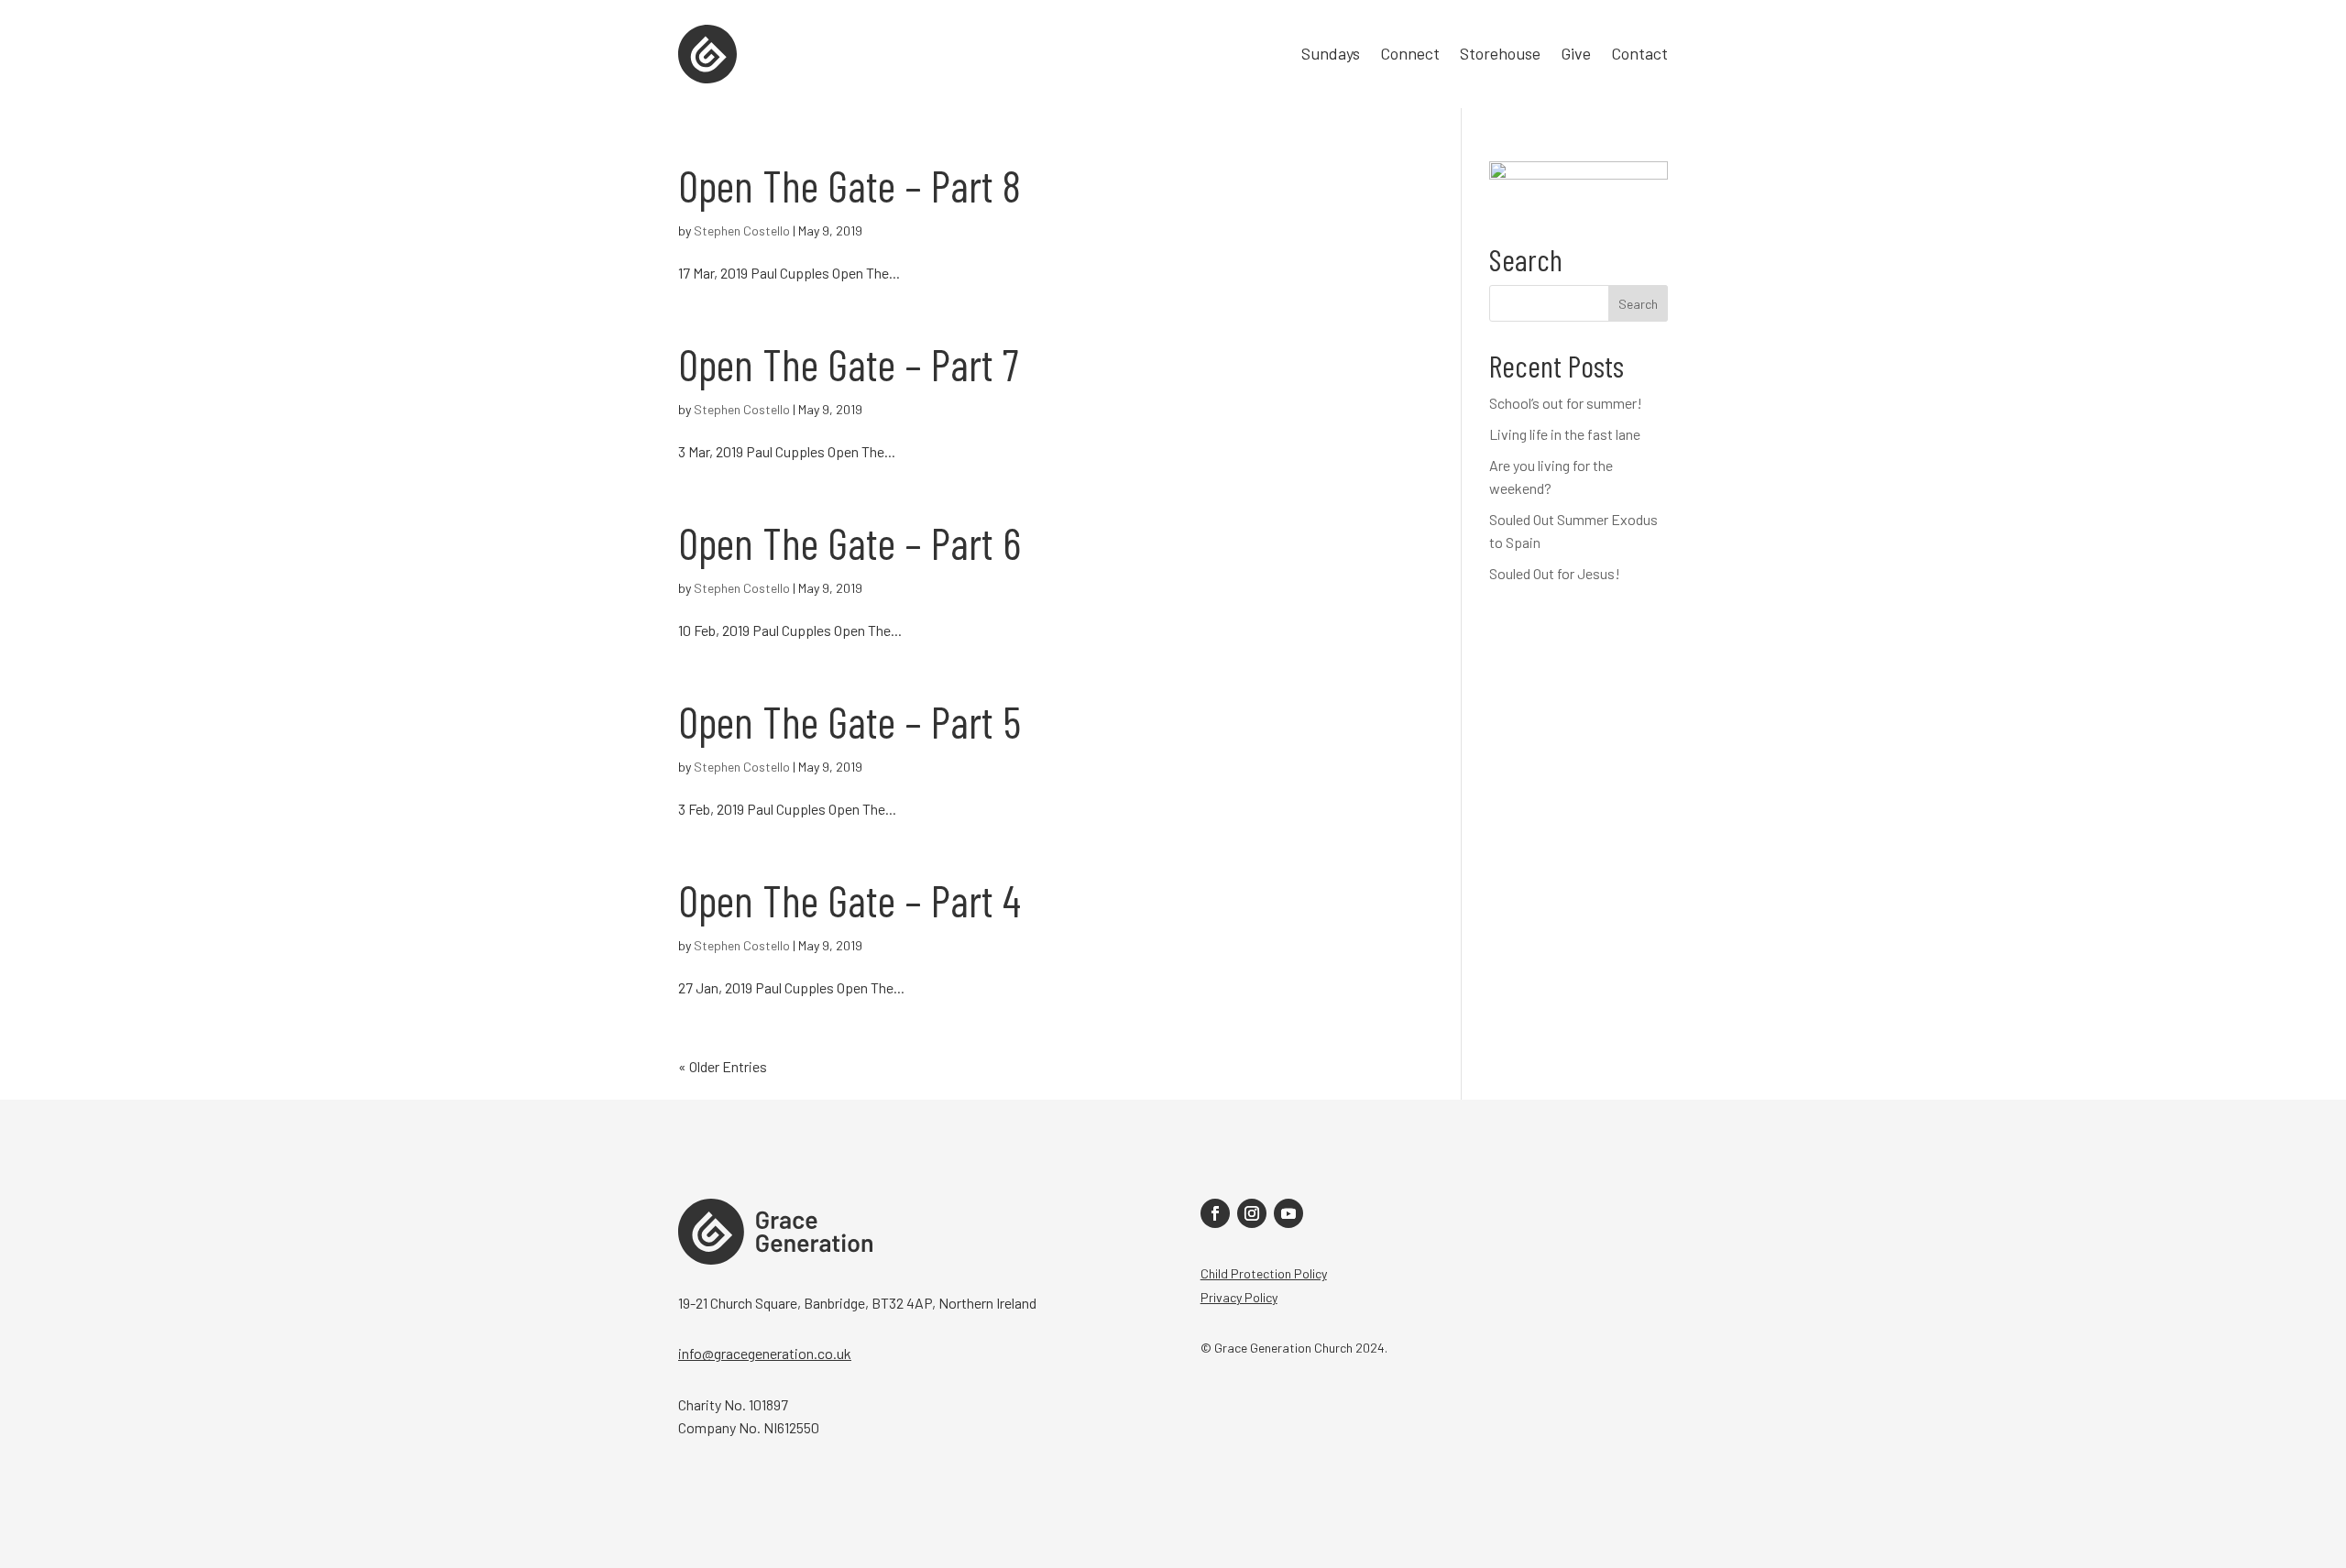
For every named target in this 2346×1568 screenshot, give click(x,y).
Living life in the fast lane (1565, 434)
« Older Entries (723, 1066)
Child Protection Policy (1264, 1273)
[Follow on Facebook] (1215, 1213)
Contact (1639, 55)
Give (1576, 55)
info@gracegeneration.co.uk (765, 1353)
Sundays (1331, 55)
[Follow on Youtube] (1288, 1213)
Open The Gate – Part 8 (850, 185)
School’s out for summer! (1566, 403)
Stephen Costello (742, 230)
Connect (1410, 55)
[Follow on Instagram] (1252, 1213)
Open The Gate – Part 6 (850, 543)
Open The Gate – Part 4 (850, 900)
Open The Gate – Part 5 (850, 721)
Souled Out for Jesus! (1555, 573)
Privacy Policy (1239, 1297)
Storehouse (1500, 55)
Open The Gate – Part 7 (848, 364)
